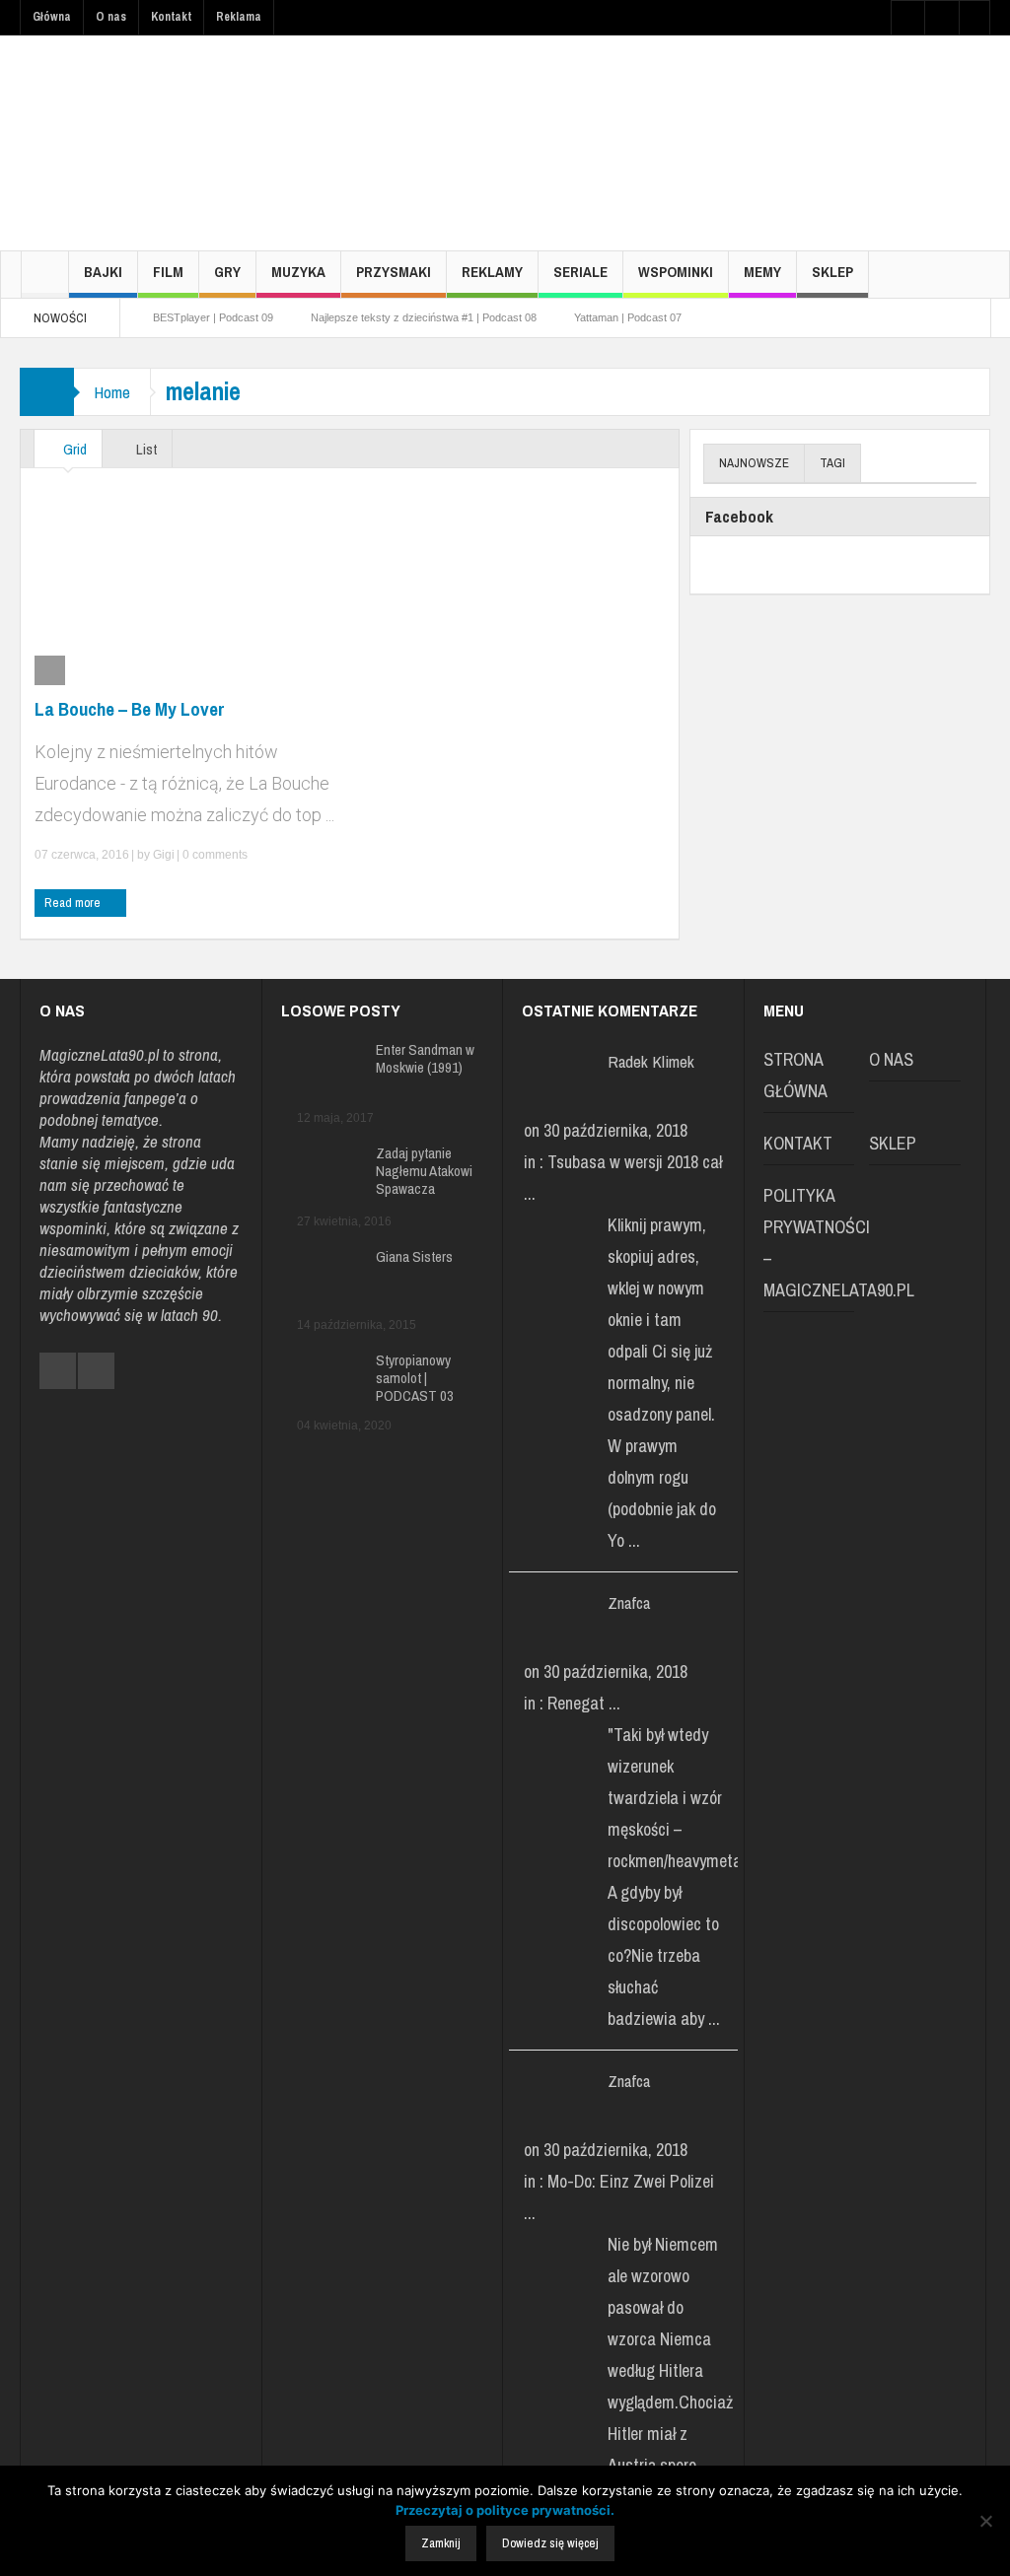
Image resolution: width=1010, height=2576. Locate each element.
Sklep (832, 272)
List (145, 449)
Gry (227, 272)
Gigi (164, 855)
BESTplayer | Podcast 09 (213, 317)
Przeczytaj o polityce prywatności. (505, 2510)
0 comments (214, 855)
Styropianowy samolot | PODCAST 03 (415, 1378)
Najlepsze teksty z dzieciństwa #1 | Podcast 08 (424, 317)
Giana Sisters (414, 1257)
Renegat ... (584, 1703)
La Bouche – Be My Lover (130, 709)
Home (112, 392)
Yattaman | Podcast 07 (628, 317)
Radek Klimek (651, 1061)
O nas (111, 17)
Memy (762, 272)
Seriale (580, 272)
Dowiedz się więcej (550, 2543)
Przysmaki (394, 272)
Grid (73, 449)
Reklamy (492, 272)
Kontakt (171, 17)
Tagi (832, 463)
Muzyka (298, 272)
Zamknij (441, 2543)
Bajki (103, 272)
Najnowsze (754, 463)
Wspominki (676, 272)
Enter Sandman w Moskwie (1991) (425, 1059)
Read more (74, 903)
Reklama (239, 17)
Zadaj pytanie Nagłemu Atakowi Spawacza (424, 1171)
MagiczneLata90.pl (99, 1054)
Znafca (629, 1602)
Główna (52, 17)
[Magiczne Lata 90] (168, 142)
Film (168, 272)
